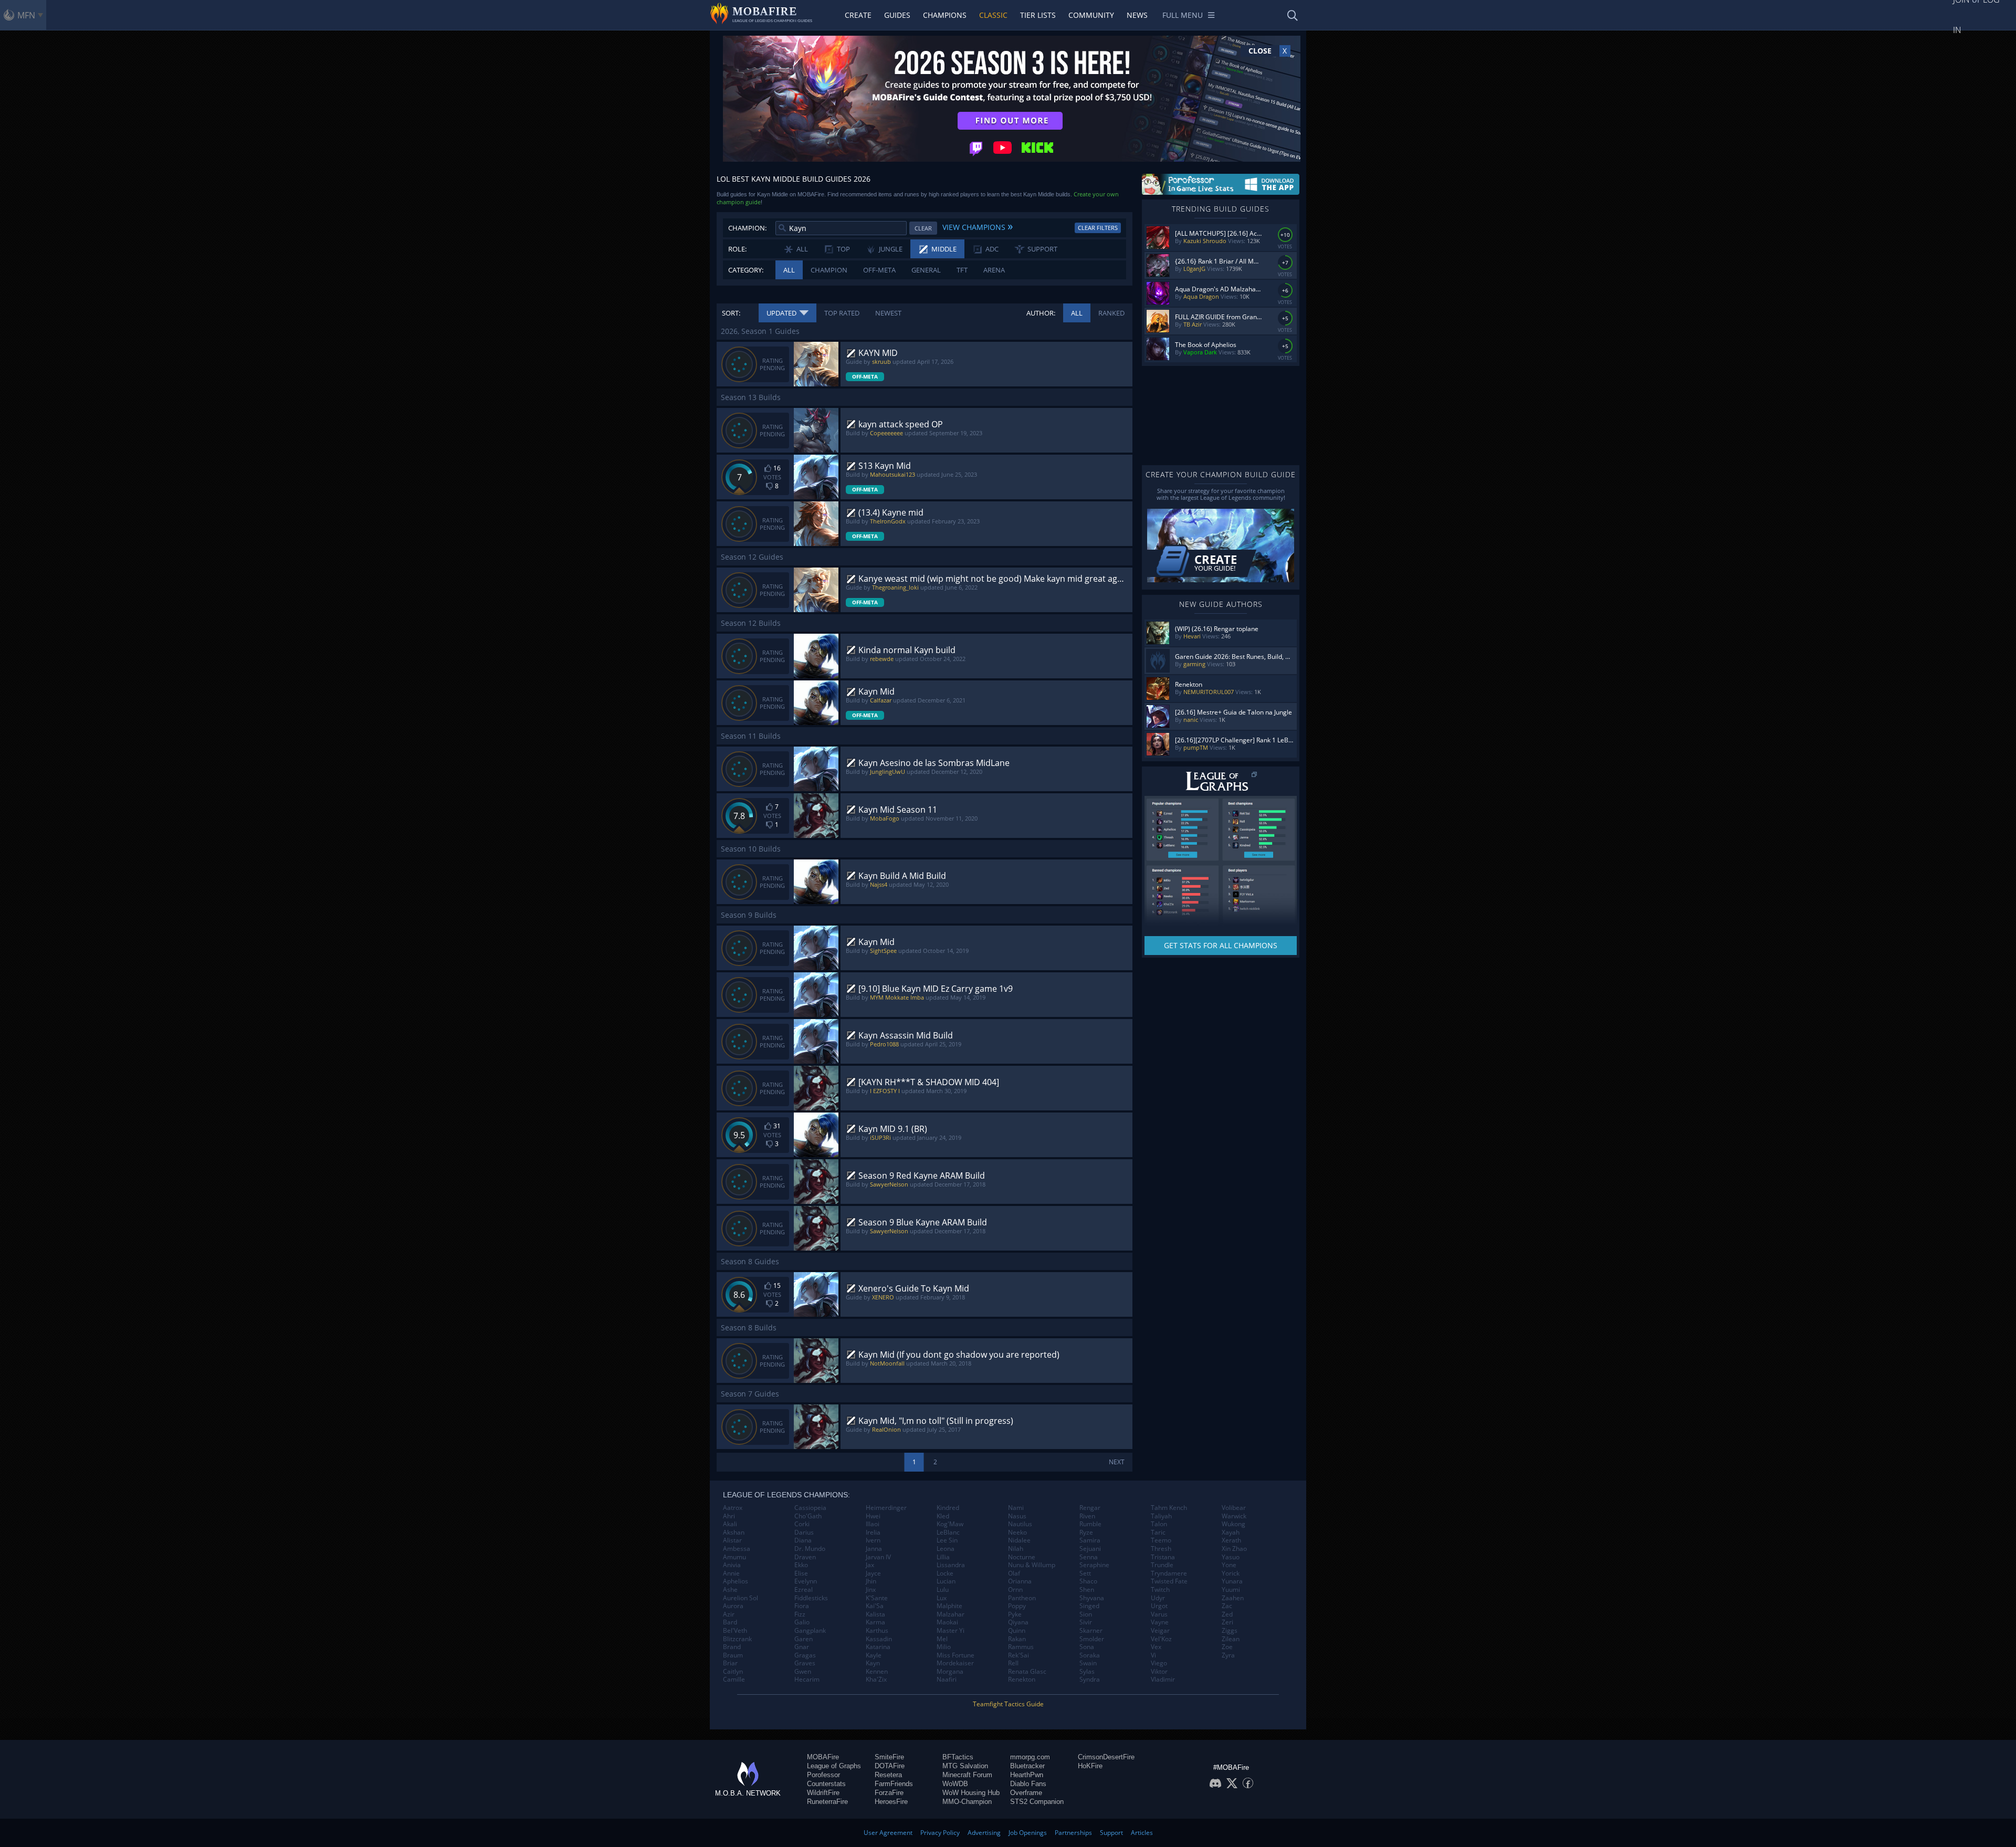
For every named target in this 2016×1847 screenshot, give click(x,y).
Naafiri (947, 1680)
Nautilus (1020, 1524)
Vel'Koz (1161, 1639)
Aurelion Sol (741, 1598)
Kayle (874, 1655)
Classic (993, 15)
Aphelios (736, 1581)
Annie (731, 1573)
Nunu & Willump (1032, 1565)
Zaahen (1233, 1598)
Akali (730, 1524)
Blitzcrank (737, 1639)
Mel (942, 1639)
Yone (1229, 1565)
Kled (943, 1516)
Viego (1159, 1663)
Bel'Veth (735, 1631)
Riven (1087, 1516)
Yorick (1231, 1573)
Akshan (734, 1533)
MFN (26, 15)
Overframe (1026, 1793)
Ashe (730, 1590)
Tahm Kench (1169, 1508)
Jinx (871, 1590)
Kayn (873, 1663)
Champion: (747, 228)
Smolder (1092, 1639)
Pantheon (1022, 1598)
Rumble (1090, 1524)
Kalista (875, 1614)
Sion (1086, 1614)
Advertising (984, 1833)
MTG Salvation (965, 1766)
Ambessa (737, 1549)
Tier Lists (1038, 15)
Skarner (1091, 1631)
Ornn (1015, 1590)
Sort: (731, 313)
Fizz (800, 1614)
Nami (1016, 1508)
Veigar (1160, 1631)
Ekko (801, 1565)
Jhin (871, 1581)
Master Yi (951, 1631)
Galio (802, 1622)
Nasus (1017, 1516)
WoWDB (955, 1784)
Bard (730, 1622)
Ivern (873, 1540)
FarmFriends (894, 1784)
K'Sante (877, 1598)
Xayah (1231, 1533)
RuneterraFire (827, 1802)
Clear (923, 228)
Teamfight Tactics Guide (1008, 1704)
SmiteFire (889, 1757)
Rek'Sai (1018, 1655)
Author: (1041, 313)
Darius (804, 1533)
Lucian (946, 1581)
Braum (733, 1655)
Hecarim (807, 1680)
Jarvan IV (878, 1557)
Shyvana (1092, 1598)
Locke (945, 1573)
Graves (805, 1663)
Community (1091, 15)
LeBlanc (948, 1533)
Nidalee (1019, 1540)
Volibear (1234, 1508)
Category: (746, 270)
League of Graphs (834, 1766)
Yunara (1232, 1581)
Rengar (1090, 1508)
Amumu (734, 1557)
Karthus (877, 1631)
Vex (1156, 1647)
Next (1117, 1462)
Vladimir (1163, 1680)
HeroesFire (891, 1802)
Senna (1089, 1557)
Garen (804, 1639)
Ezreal (804, 1590)
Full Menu (1183, 15)
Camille (734, 1680)
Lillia (943, 1557)
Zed (1227, 1614)
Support (1111, 1833)
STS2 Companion (1037, 1802)
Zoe (1227, 1647)
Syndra (1090, 1680)
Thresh (1161, 1549)
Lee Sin (947, 1540)
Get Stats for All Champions (1221, 945)
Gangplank (810, 1631)
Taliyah (1161, 1516)
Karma (875, 1622)
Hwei (873, 1516)
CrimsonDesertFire (1106, 1757)
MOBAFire (823, 1757)
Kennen (877, 1672)
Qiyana (1018, 1622)
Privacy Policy (940, 1833)
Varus (1159, 1614)
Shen (1087, 1590)
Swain (1088, 1663)
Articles (1142, 1833)
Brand (732, 1647)
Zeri (1227, 1622)
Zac (1227, 1606)
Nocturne (1022, 1557)
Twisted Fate (1169, 1581)
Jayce (873, 1573)
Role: (737, 249)
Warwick (1234, 1516)
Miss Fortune (955, 1655)
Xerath (1231, 1540)
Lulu (943, 1590)
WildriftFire (823, 1793)
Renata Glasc (1027, 1672)
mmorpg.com (1030, 1757)
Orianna (1020, 1581)
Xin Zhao (1234, 1549)
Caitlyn (733, 1672)
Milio (944, 1647)
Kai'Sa (875, 1606)
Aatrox (733, 1508)
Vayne (1160, 1622)
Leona (946, 1549)
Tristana (1163, 1557)
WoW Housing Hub (971, 1793)
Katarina (878, 1647)
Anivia (732, 1565)
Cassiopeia (810, 1508)
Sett (1085, 1573)
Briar (730, 1663)
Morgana (950, 1672)
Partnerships (1073, 1833)
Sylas (1087, 1672)
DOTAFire (890, 1766)
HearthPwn (1027, 1775)
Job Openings (1028, 1833)
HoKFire (1090, 1766)
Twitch (1160, 1590)
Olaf (1014, 1573)
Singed (1089, 1606)
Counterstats (826, 1784)
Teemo (1161, 1540)
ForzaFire (889, 1793)
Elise (801, 1573)
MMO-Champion (967, 1802)
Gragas (805, 1655)
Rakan (1017, 1639)
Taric (1158, 1533)
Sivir (1086, 1622)
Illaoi (873, 1524)
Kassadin (879, 1639)
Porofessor (823, 1775)
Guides (897, 15)
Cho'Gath (808, 1516)
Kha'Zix (876, 1680)
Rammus (1021, 1647)
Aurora (733, 1606)
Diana (803, 1540)
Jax (870, 1565)
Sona (1087, 1647)
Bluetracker (1027, 1766)
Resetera (888, 1775)
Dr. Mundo (810, 1549)
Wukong (1233, 1524)
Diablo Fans (1028, 1784)
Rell (1013, 1663)
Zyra (1228, 1655)
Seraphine (1094, 1565)
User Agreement (888, 1833)
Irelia (873, 1533)
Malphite (949, 1606)
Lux (942, 1598)
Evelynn (806, 1581)
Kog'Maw (950, 1524)
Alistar (732, 1540)
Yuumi (1231, 1590)
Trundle (1162, 1565)
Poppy (1017, 1606)
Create (858, 15)
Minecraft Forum (967, 1775)
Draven (805, 1557)
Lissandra (951, 1565)
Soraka (1090, 1655)
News (1137, 15)
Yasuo (1231, 1557)
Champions (945, 15)
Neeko (1017, 1533)
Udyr (1158, 1598)
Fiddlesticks (811, 1598)
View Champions (978, 226)
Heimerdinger (886, 1508)
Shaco (1088, 1581)
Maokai (947, 1622)
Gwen (803, 1672)
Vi (1153, 1655)
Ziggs (1230, 1631)
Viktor (1159, 1672)
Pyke (1015, 1614)
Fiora (802, 1606)
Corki (802, 1524)
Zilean (1231, 1639)
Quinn (1017, 1631)
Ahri (729, 1516)
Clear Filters (1098, 228)
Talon (1159, 1524)
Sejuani (1090, 1549)
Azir (729, 1614)
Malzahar (951, 1614)
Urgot (1159, 1606)
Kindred (948, 1508)
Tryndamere (1169, 1573)
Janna (874, 1549)
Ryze (1086, 1533)
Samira (1090, 1540)
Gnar (802, 1647)
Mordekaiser (955, 1663)
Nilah (1016, 1549)
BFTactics (958, 1757)
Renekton (1022, 1680)
